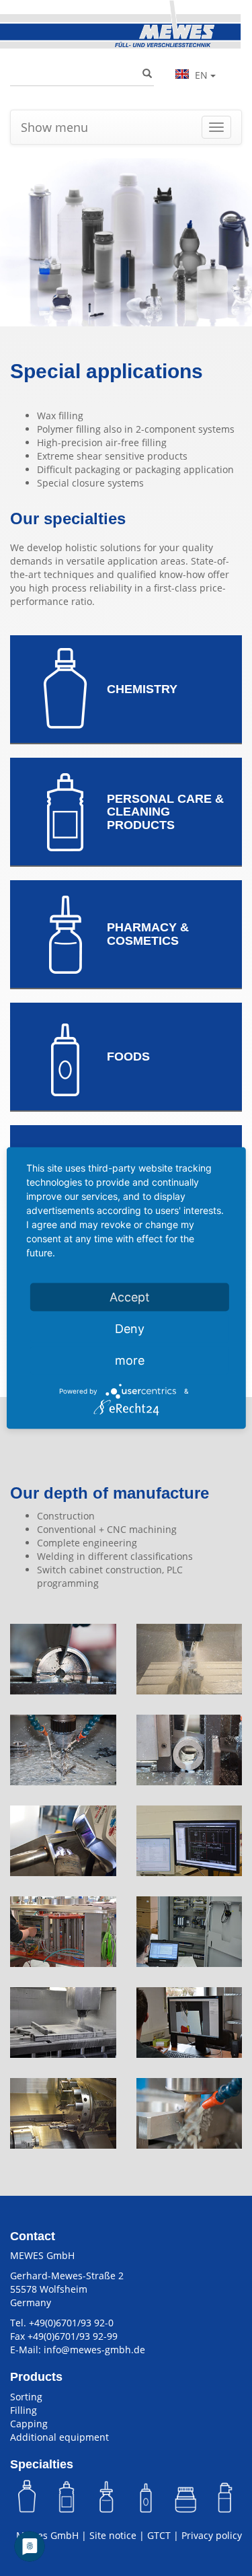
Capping (29, 2424)
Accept (130, 1297)
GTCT (159, 2535)
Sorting (26, 2397)
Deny (130, 1329)
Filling (24, 2410)
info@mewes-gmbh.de (94, 2350)
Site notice (113, 2535)
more (130, 1360)
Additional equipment (59, 2437)
